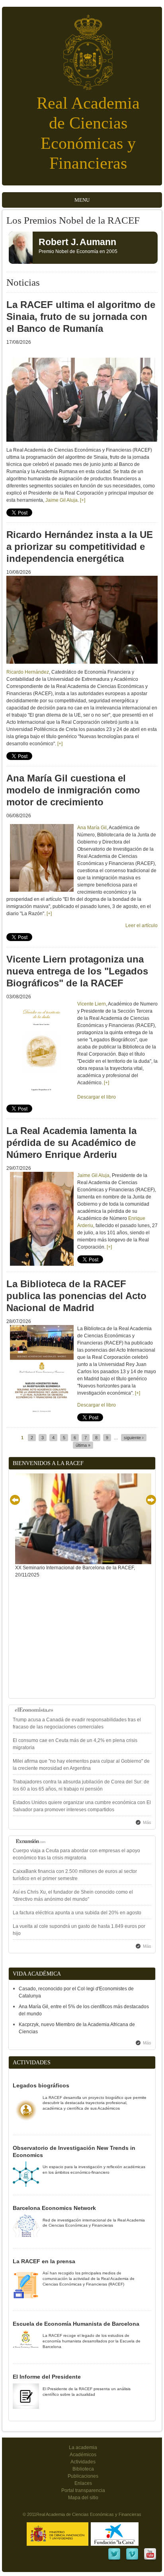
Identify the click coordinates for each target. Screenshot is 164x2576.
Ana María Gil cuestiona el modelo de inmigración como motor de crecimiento (73, 790)
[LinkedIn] (114, 2559)
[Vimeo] (132, 2559)
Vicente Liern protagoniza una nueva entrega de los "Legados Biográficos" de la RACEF (77, 971)
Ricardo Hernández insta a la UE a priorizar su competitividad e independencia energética (80, 547)
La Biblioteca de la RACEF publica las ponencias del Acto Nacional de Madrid (76, 1296)
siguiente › (134, 1438)
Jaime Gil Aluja (61, 500)
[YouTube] (150, 2559)
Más (147, 1822)
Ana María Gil (92, 828)
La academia (83, 2447)
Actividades (83, 2462)
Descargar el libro (97, 1405)
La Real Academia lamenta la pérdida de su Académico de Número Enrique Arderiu (71, 1143)
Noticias (23, 282)
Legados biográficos (41, 2085)
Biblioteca (83, 2469)
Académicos (83, 2455)
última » (83, 1445)
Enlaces (83, 2483)
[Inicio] (82, 48)
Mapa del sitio (83, 2498)
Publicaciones (83, 2476)
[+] (83, 500)
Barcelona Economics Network (54, 2208)
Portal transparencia (83, 2490)
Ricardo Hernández (28, 672)
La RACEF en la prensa (44, 2261)
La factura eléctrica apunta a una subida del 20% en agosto (77, 1913)
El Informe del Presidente (47, 2377)
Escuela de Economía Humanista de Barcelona (76, 2324)
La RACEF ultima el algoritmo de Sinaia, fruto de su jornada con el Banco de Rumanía (81, 317)
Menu (82, 200)
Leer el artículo (142, 926)
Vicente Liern (92, 1004)
